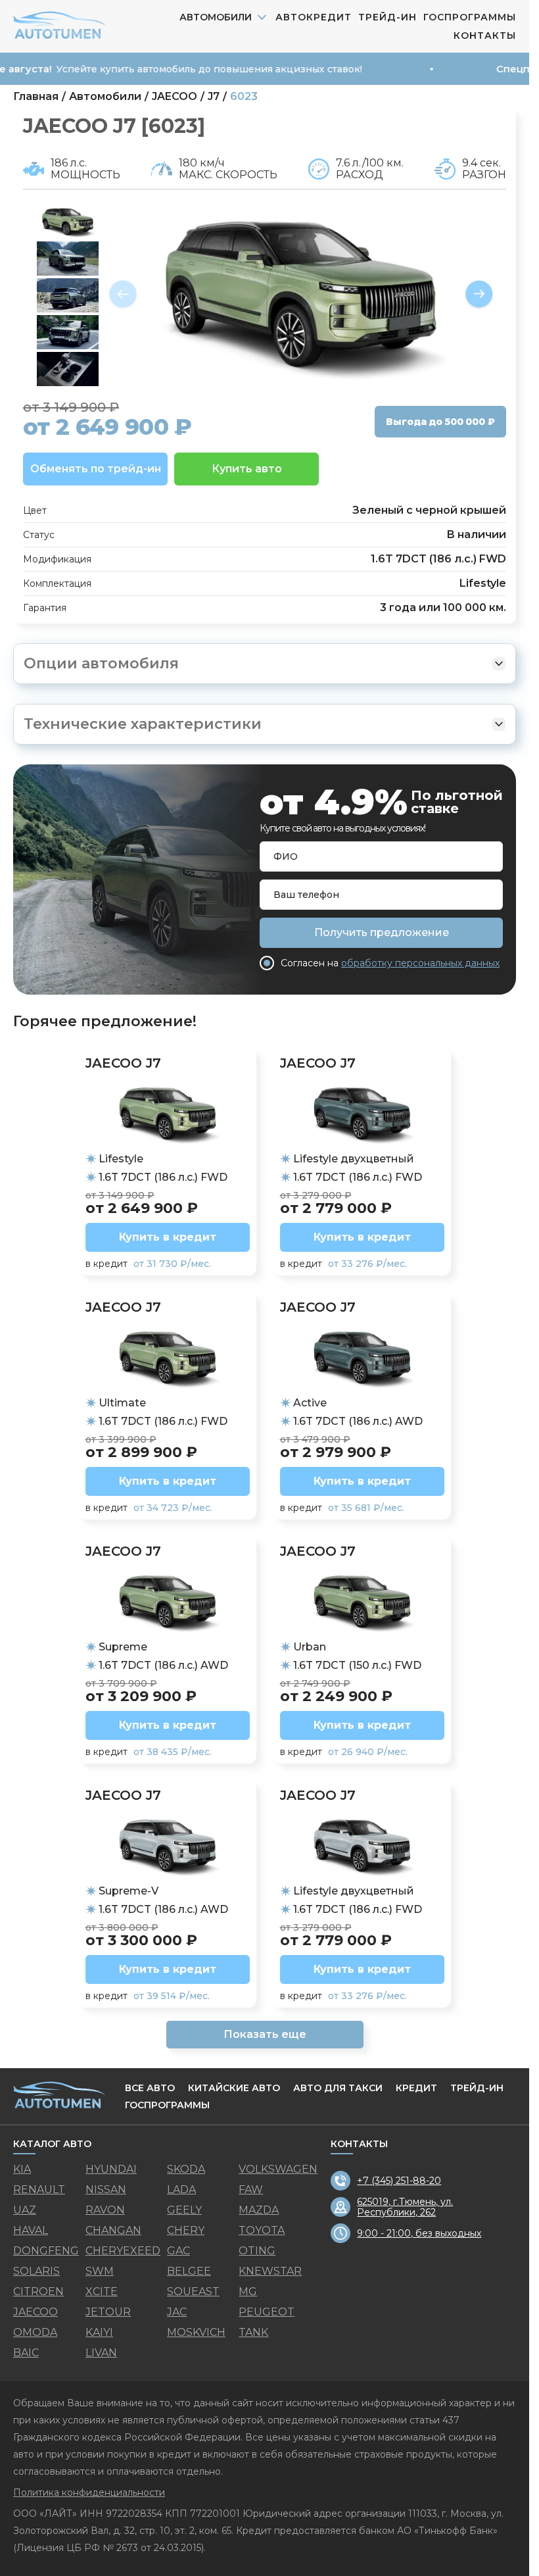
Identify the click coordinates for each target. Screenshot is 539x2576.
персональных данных (305, 1453)
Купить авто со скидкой (265, 1483)
